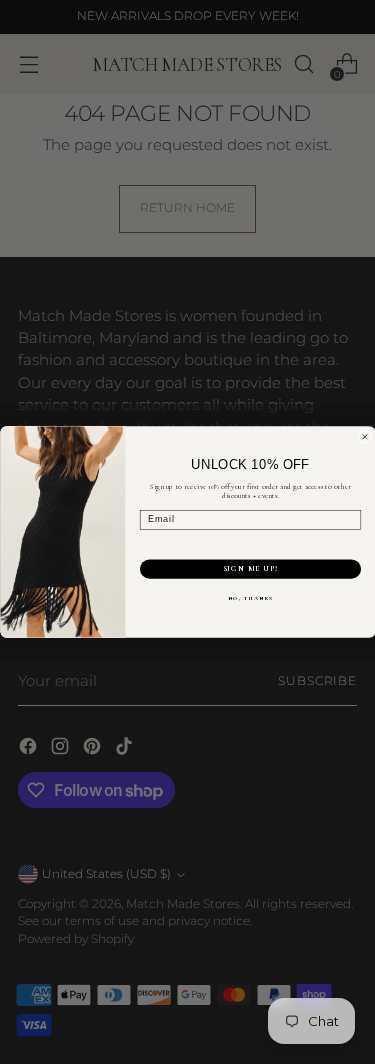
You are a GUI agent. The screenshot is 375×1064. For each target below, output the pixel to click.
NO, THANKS (250, 598)
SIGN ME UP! (250, 569)
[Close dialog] (365, 437)
